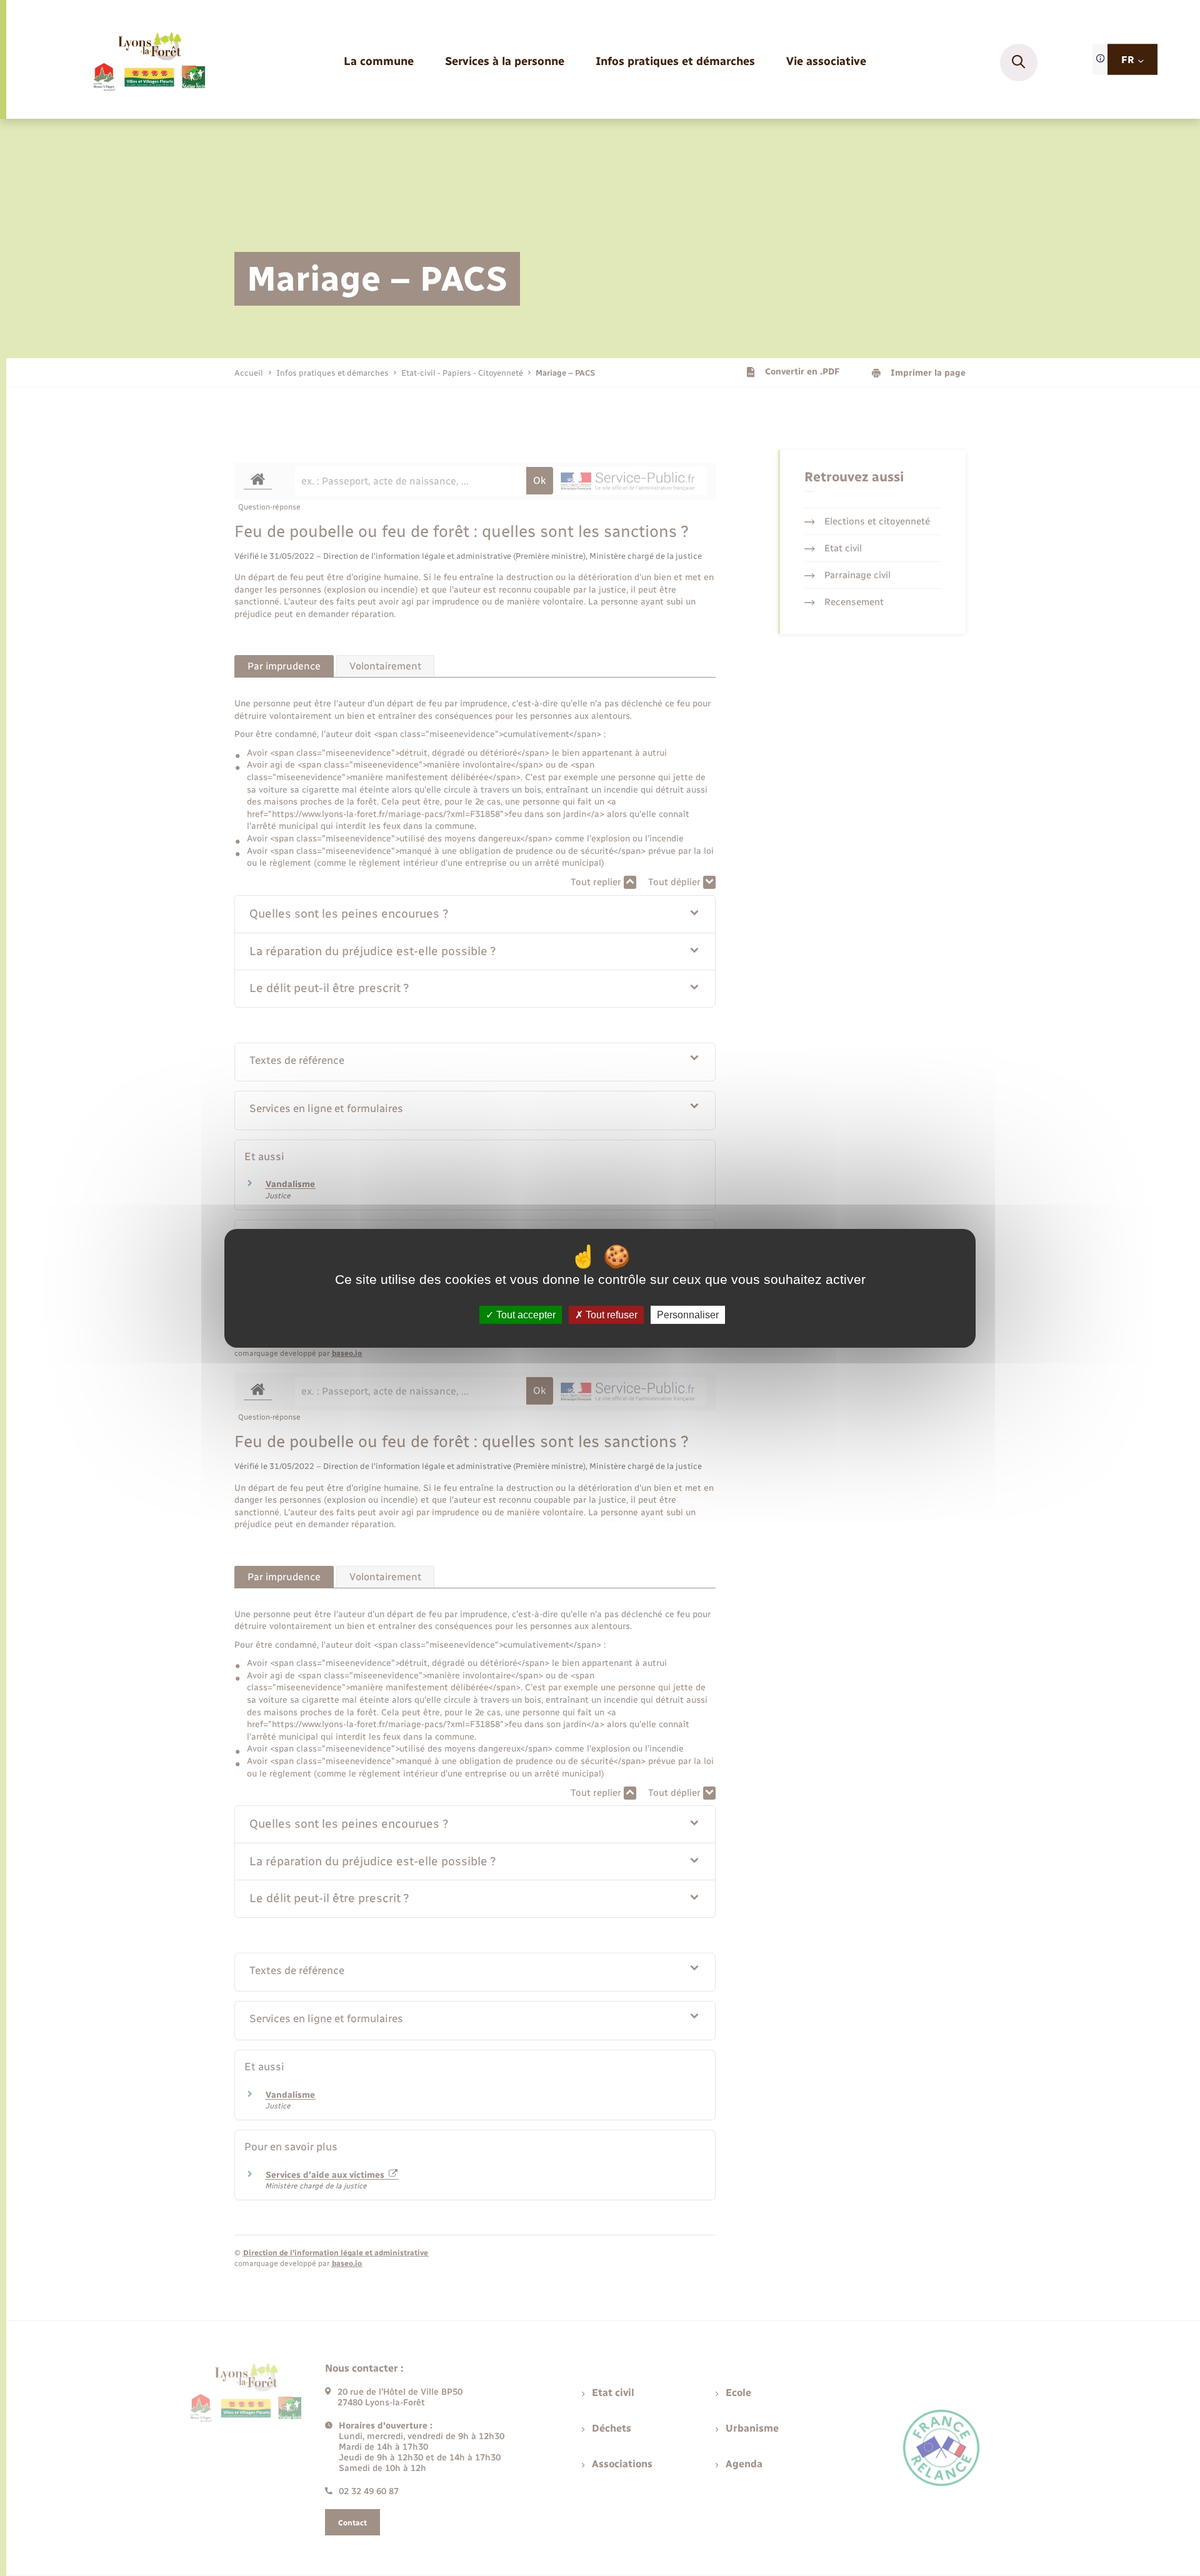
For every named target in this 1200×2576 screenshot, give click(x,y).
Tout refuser (610, 1314)
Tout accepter (525, 1314)
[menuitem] (379, 62)
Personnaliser (688, 1314)
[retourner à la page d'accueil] (148, 63)
